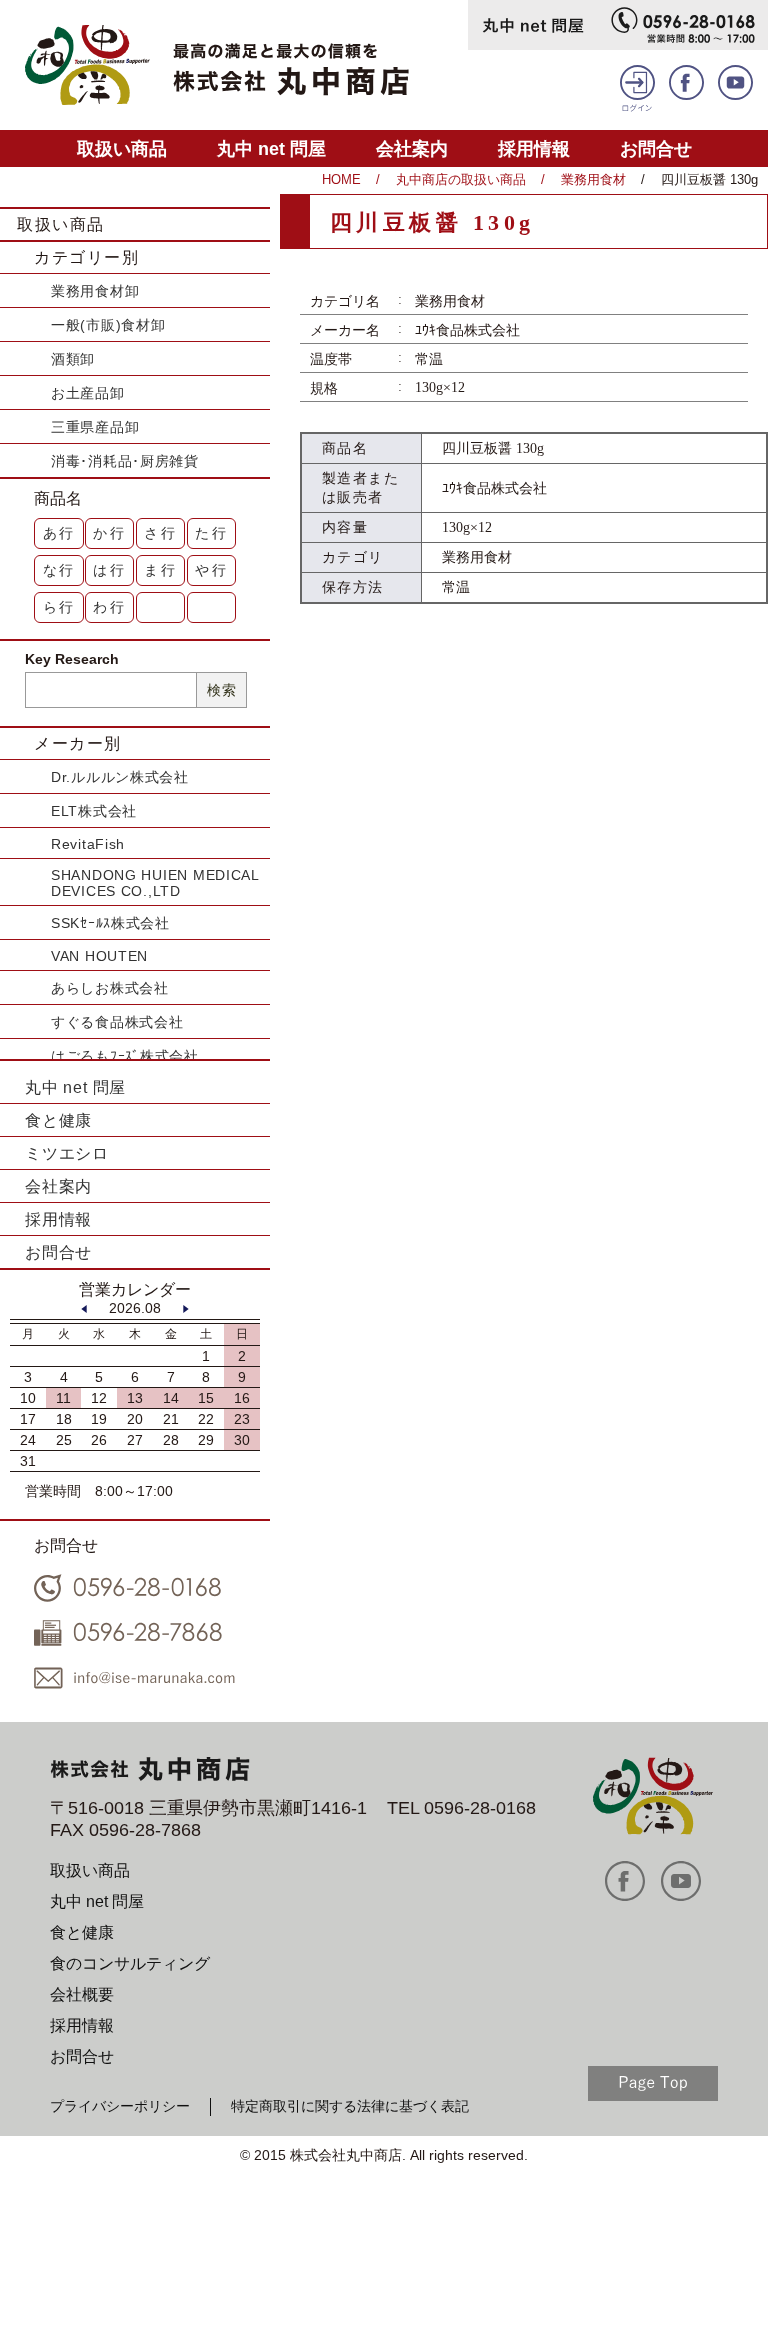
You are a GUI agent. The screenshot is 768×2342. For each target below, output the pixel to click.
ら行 (60, 607)
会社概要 (82, 1994)
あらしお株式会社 (110, 988)
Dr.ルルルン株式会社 (120, 777)
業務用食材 (593, 179)
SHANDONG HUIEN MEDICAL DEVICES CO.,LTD (155, 883)
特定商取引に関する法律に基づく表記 (350, 2106)
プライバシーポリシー (120, 2106)
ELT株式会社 (94, 811)
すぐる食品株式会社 (117, 1022)
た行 (212, 533)
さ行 (161, 533)
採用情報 (534, 148)
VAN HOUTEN (99, 956)
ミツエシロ (67, 1153)
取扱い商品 (122, 148)
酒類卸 (73, 359)
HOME (341, 179)
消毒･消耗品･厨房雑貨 (125, 461)
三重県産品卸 (95, 427)
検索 (221, 690)
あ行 (60, 533)
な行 (60, 570)
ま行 (161, 570)
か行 (110, 533)
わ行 (110, 607)
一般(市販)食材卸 (108, 325)
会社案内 (412, 148)
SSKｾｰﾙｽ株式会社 (110, 923)
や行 (212, 570)
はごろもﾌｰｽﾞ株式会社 (125, 1056)
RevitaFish (88, 844)
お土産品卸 (88, 393)
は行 (110, 570)
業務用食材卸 (95, 291)
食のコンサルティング (130, 1963)
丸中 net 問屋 (271, 148)
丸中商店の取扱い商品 (461, 179)
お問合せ (656, 148)
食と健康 (58, 1120)
